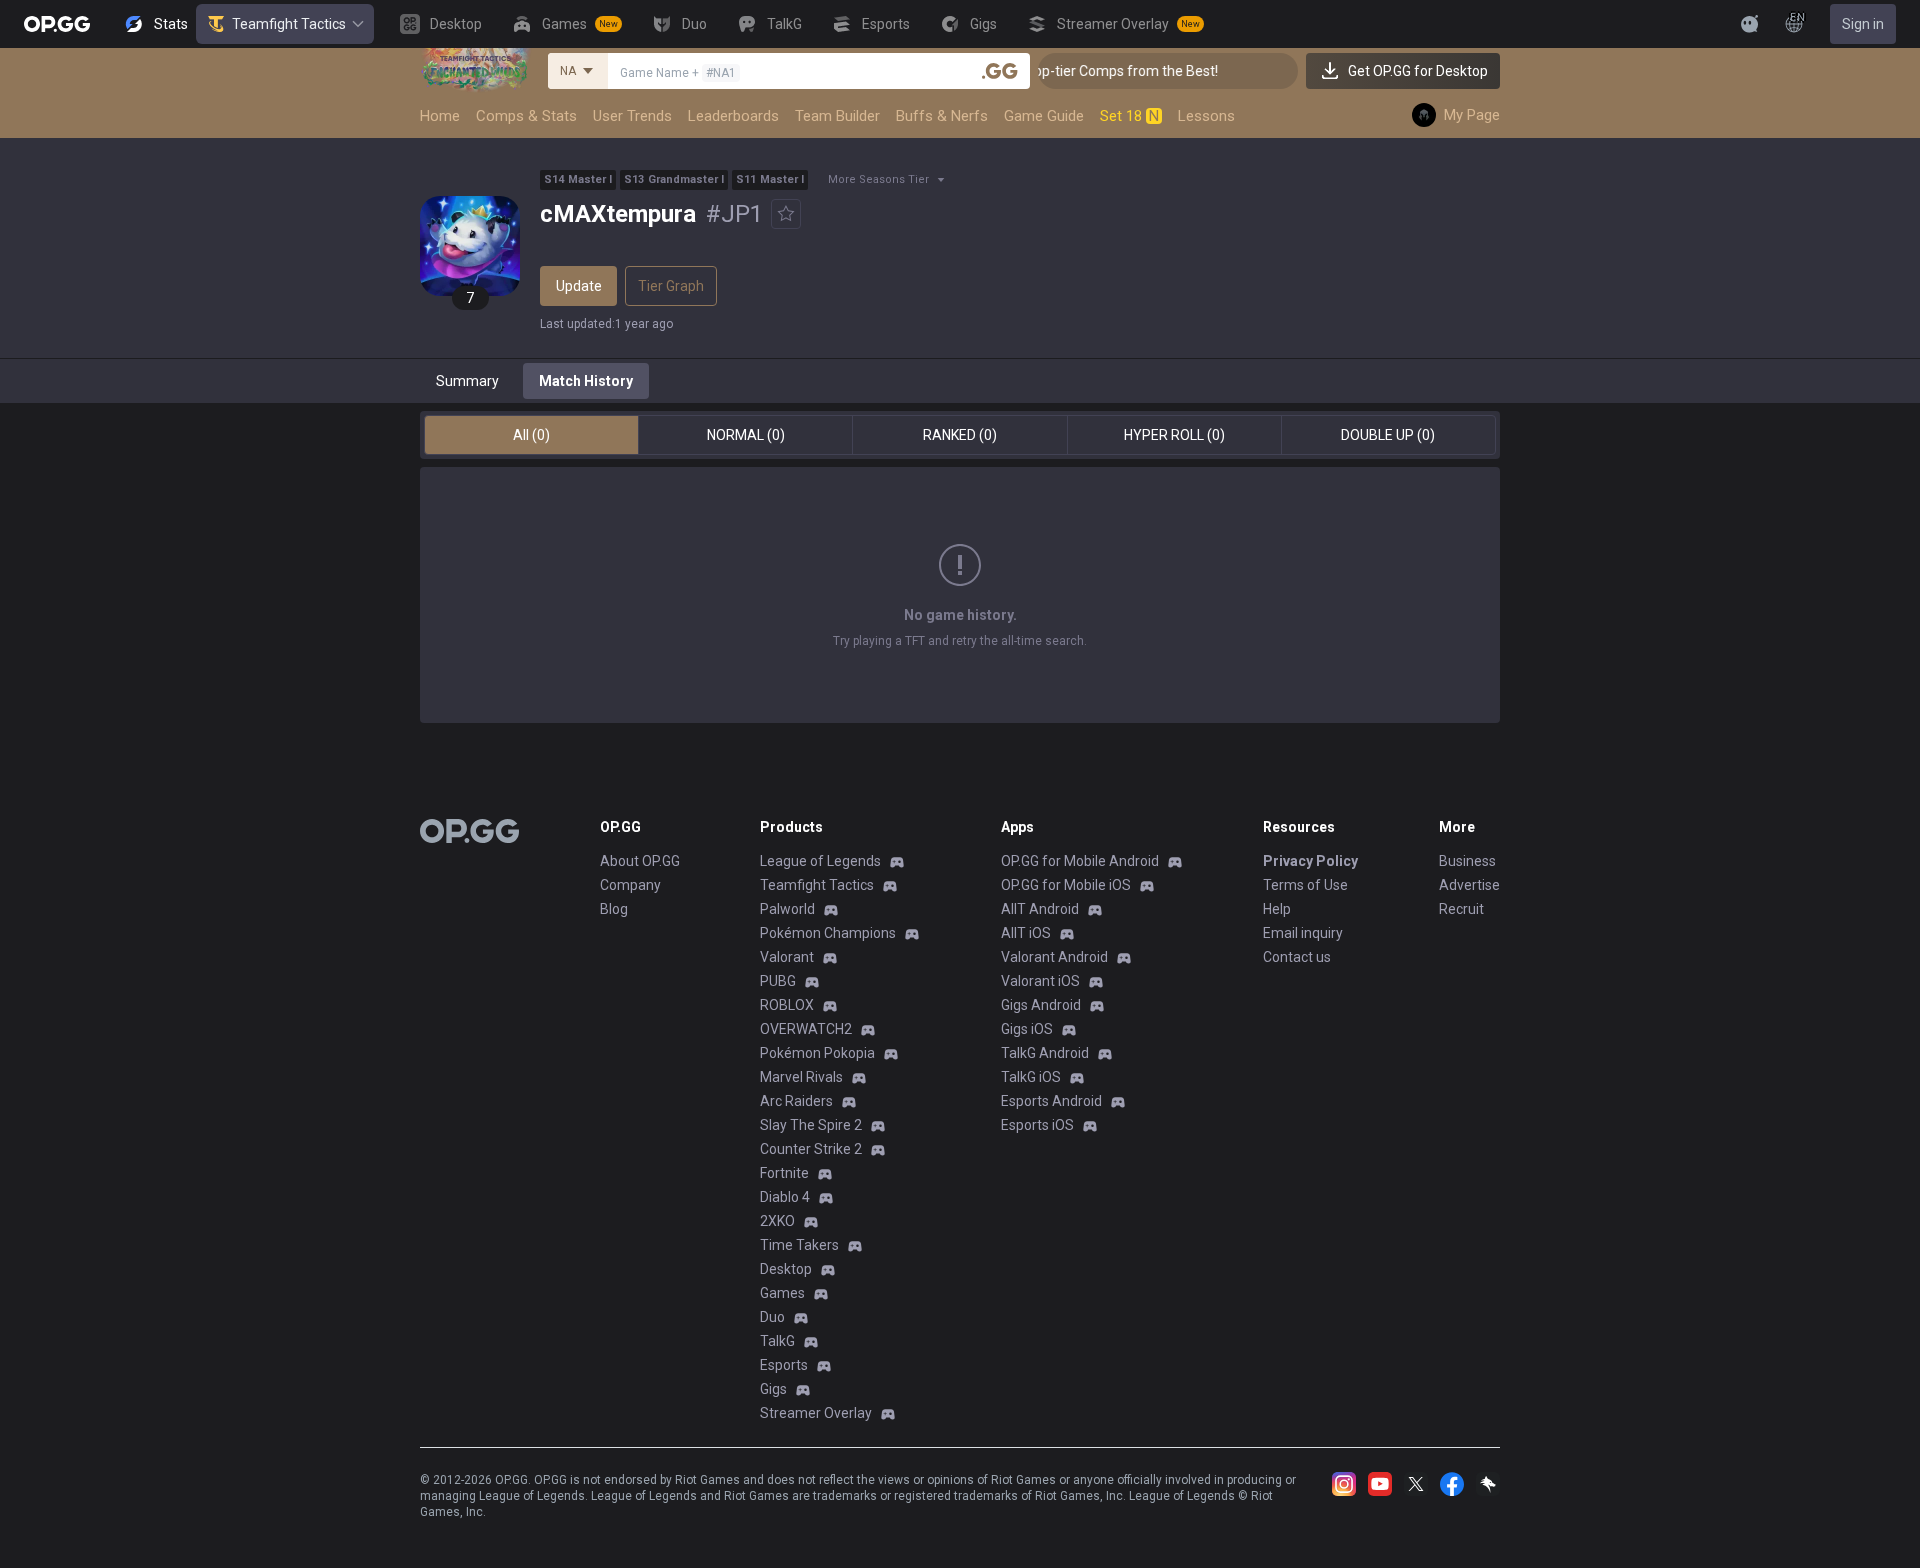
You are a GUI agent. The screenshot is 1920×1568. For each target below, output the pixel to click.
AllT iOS (1026, 933)
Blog (614, 909)
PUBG (778, 981)
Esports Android (1051, 1101)
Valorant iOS (1040, 981)
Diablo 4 (785, 1197)
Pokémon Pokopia (817, 1053)
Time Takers (799, 1245)
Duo (772, 1317)
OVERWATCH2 (806, 1029)
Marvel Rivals (801, 1077)
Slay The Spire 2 (811, 1125)
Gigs (773, 1389)
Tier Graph (671, 286)
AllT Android (1040, 909)
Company (630, 885)
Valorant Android (1054, 957)
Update (579, 286)
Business (1467, 861)
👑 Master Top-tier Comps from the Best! (1070, 71)
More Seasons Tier (878, 179)
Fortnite (784, 1173)
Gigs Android (1041, 1005)
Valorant (787, 957)
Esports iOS (1037, 1125)
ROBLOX (787, 1005)
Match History (586, 381)
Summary (467, 381)
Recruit (1461, 909)
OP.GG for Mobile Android (1080, 861)
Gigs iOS (1027, 1029)
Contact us (1297, 957)
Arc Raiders (796, 1101)
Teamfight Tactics (289, 24)
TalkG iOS (1031, 1077)
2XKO (777, 1221)
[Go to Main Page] (57, 24)
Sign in (1863, 24)
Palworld (787, 909)
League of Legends (820, 861)
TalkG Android (1045, 1053)
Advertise (1469, 885)
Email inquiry (1303, 933)
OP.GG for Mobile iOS (1066, 885)
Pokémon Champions (828, 933)
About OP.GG (640, 861)
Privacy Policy (1310, 861)
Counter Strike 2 (811, 1149)
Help (1277, 909)
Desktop (786, 1269)
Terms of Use (1305, 885)
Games (782, 1293)
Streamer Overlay (816, 1413)
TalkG (777, 1341)
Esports (784, 1365)
